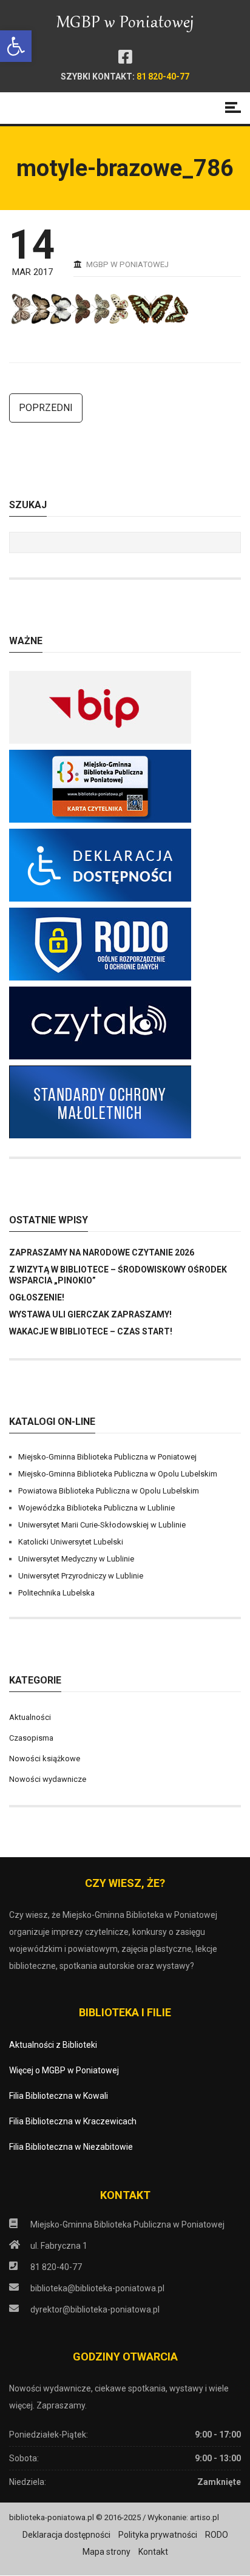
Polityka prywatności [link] (158, 2535)
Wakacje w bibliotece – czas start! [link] (91, 1331)
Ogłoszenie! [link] (37, 1297)
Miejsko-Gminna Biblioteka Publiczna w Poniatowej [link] (107, 1457)
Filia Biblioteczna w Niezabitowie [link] (71, 2147)
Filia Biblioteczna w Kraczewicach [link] (73, 2121)
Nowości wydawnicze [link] (48, 1779)
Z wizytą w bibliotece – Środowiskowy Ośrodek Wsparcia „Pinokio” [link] (118, 1275)
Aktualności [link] (30, 1717)
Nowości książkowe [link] (45, 1759)
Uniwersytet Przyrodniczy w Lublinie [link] (81, 1576)
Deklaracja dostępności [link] (66, 2535)
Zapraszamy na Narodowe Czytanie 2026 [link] (102, 1252)
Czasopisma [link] (31, 1738)
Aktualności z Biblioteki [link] (53, 2045)
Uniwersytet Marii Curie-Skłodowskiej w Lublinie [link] (102, 1525)
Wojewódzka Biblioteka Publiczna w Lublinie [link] (96, 1508)
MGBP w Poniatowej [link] (127, 264)
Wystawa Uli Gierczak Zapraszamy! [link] (90, 1314)
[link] (16, 46)
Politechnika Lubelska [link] (56, 1593)
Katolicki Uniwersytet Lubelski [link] (71, 1542)
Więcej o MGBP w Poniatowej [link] (64, 2070)
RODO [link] (217, 2535)
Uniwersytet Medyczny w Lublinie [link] (76, 1559)
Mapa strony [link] (106, 2552)
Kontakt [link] (153, 2552)
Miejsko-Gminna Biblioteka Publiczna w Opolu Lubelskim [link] (118, 1474)
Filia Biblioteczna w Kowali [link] (59, 2096)
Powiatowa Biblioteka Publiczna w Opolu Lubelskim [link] (109, 1491)
